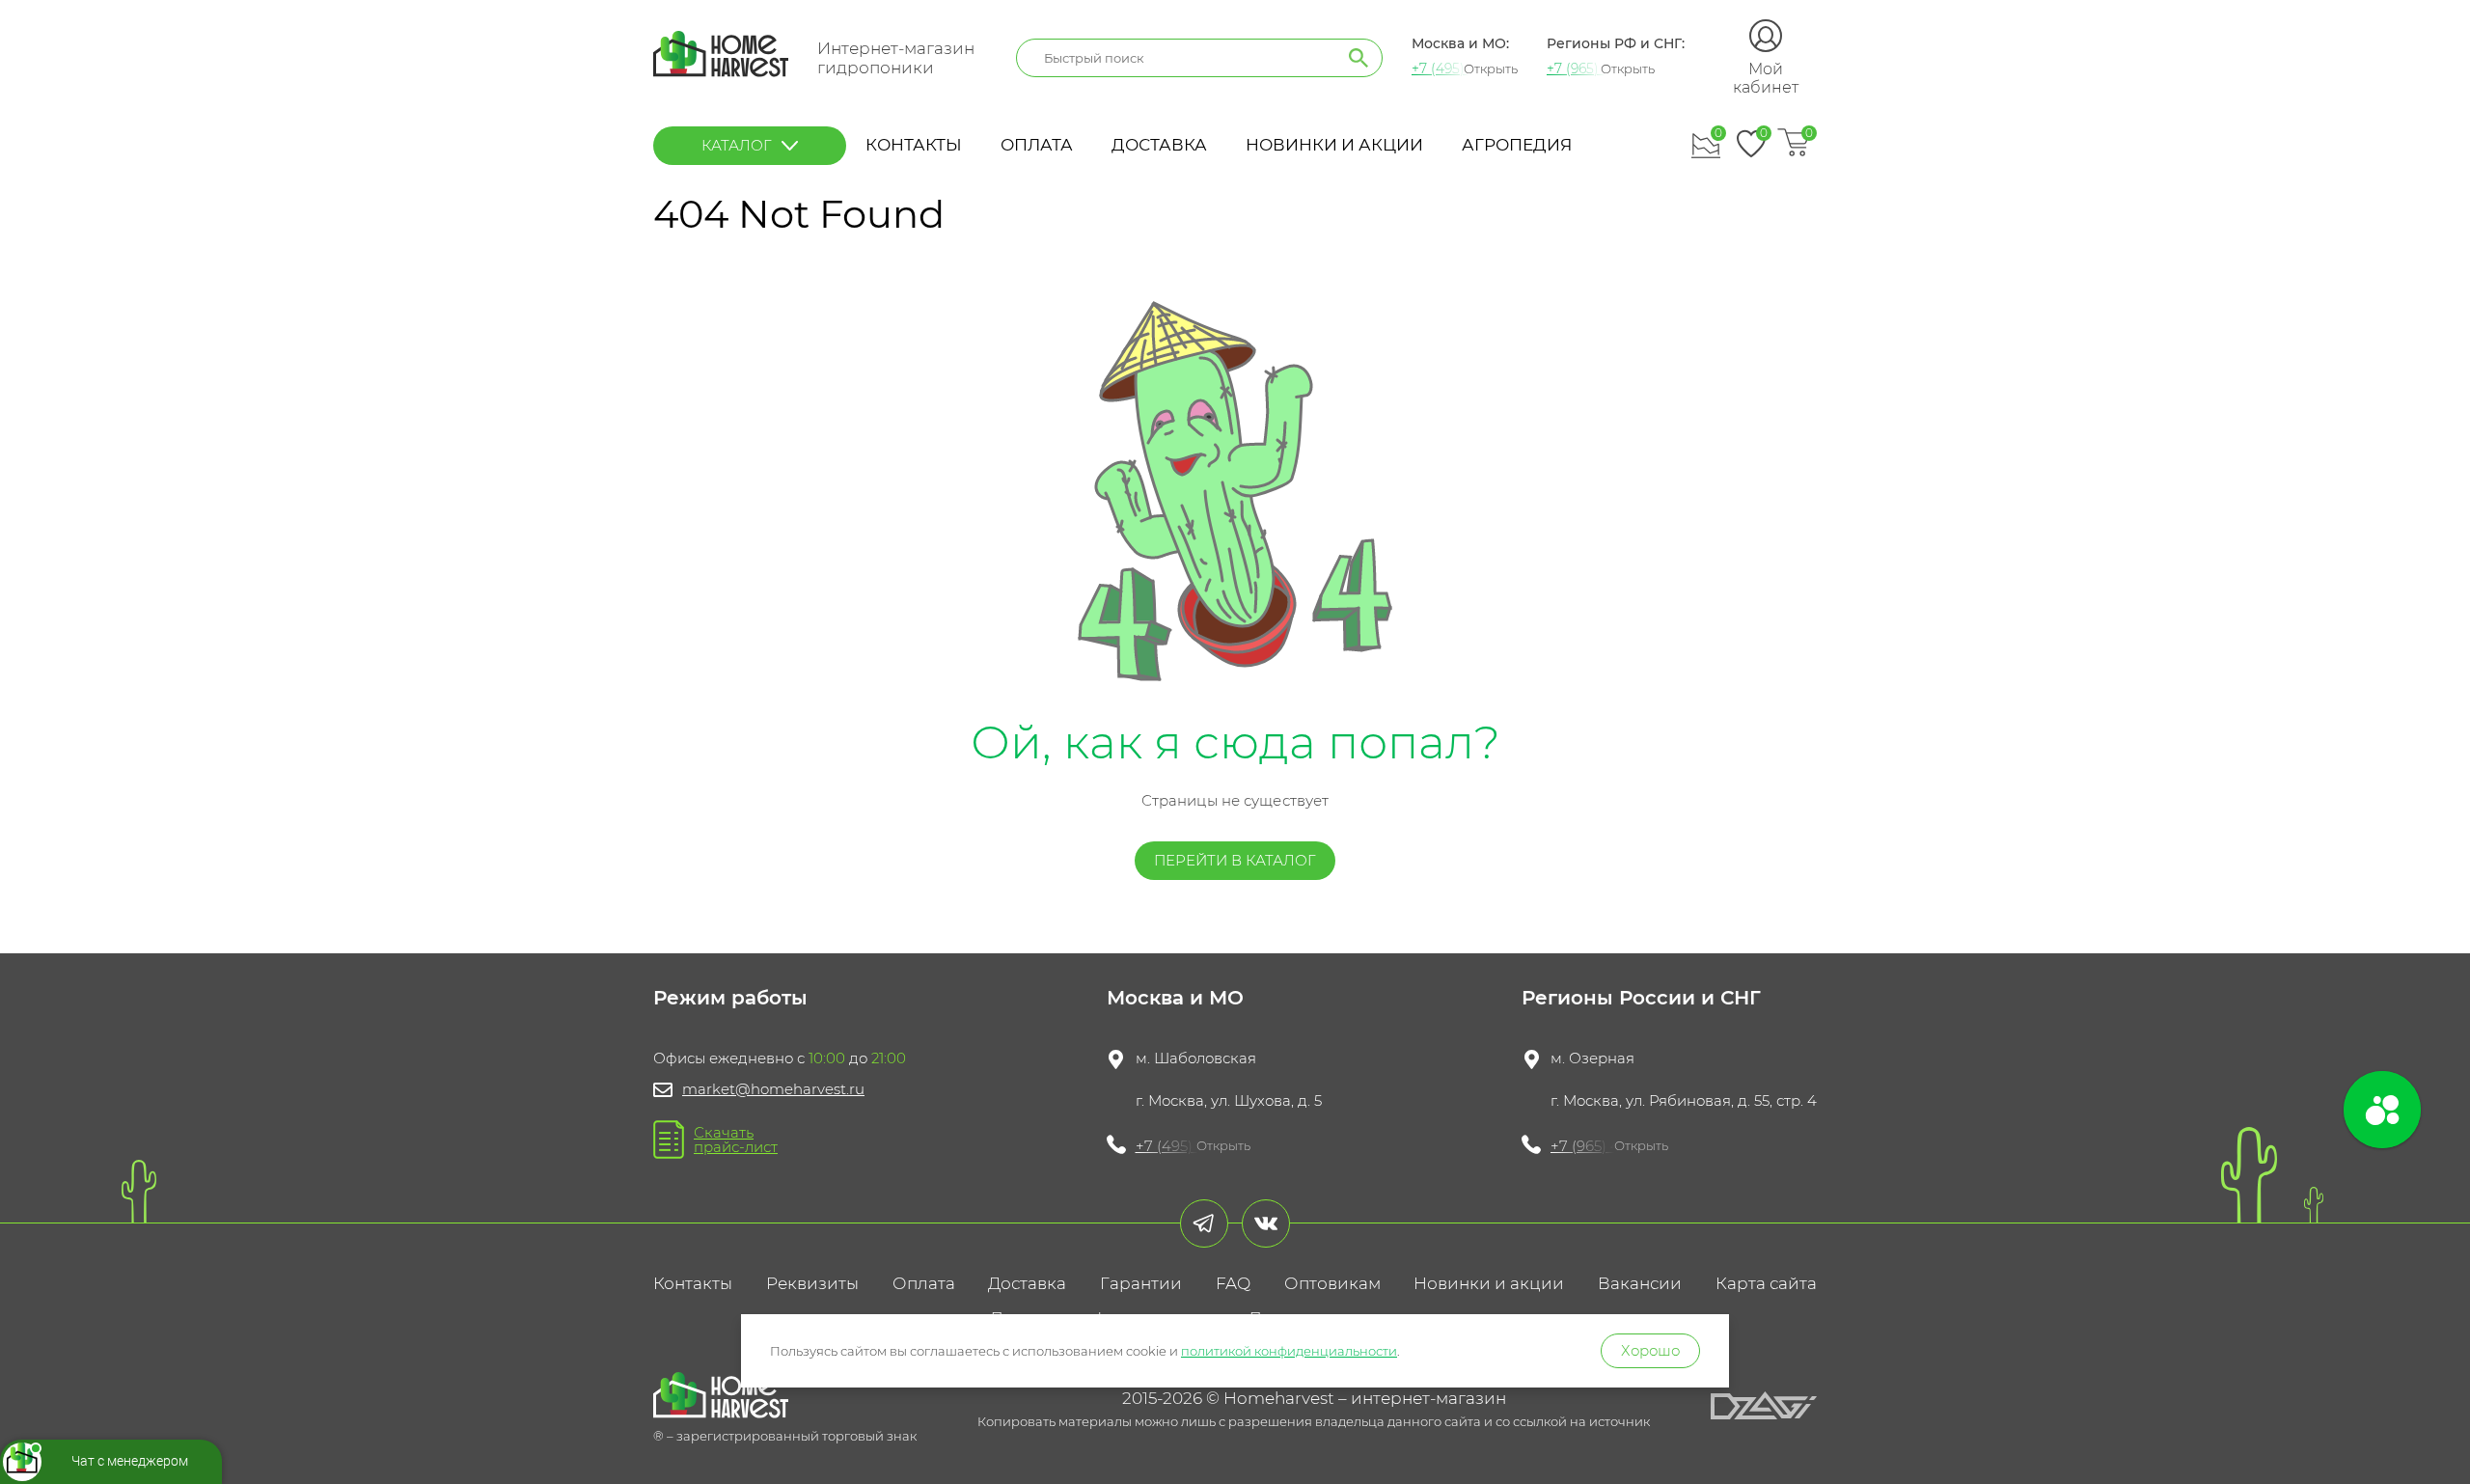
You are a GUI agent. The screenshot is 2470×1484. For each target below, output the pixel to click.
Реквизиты (812, 1283)
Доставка (1159, 145)
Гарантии (1141, 1283)
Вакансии (1640, 1283)
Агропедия (1517, 145)
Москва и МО (1175, 998)
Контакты (914, 145)
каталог (737, 145)
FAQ (1233, 1283)
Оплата (1037, 145)
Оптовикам (1332, 1283)
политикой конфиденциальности (1289, 1351)
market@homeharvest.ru (773, 1089)
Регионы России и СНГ (1641, 998)
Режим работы (730, 998)
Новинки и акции (1334, 145)
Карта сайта (1766, 1283)
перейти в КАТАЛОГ (1235, 860)
